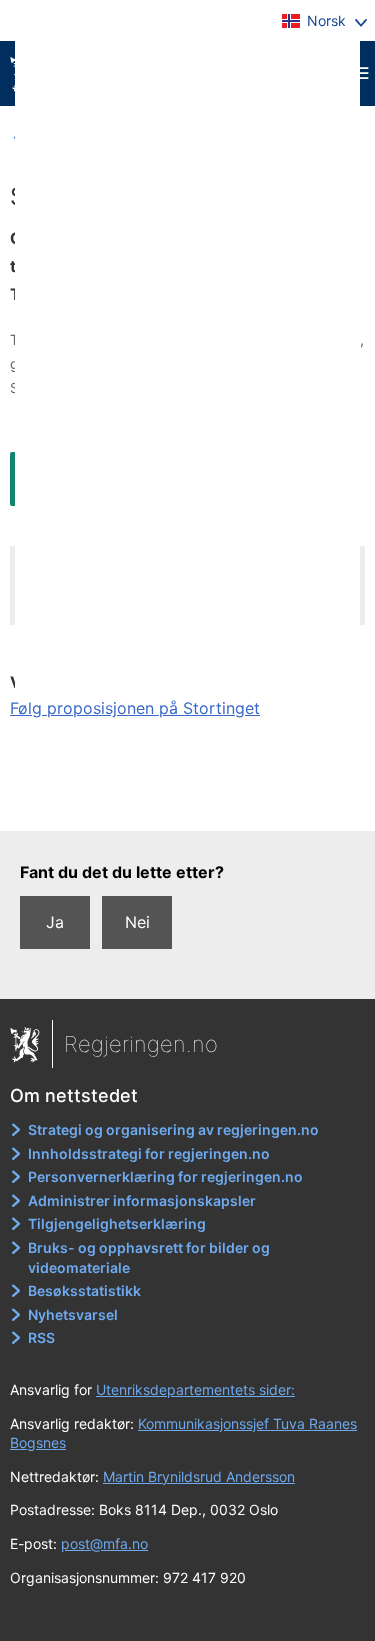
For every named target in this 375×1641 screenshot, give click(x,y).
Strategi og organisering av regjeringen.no (173, 1129)
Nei (137, 922)
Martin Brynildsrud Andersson (199, 1476)
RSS (41, 1337)
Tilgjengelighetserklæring (117, 1223)
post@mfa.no (104, 1543)
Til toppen (188, 801)
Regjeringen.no (141, 1044)
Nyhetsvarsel (73, 1314)
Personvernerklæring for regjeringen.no (165, 1176)
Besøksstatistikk (84, 1290)
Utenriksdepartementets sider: (195, 1389)
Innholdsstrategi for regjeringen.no (149, 1153)
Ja (55, 922)
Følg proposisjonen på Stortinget (135, 708)
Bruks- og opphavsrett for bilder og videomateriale (149, 1257)
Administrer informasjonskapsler (142, 1200)
